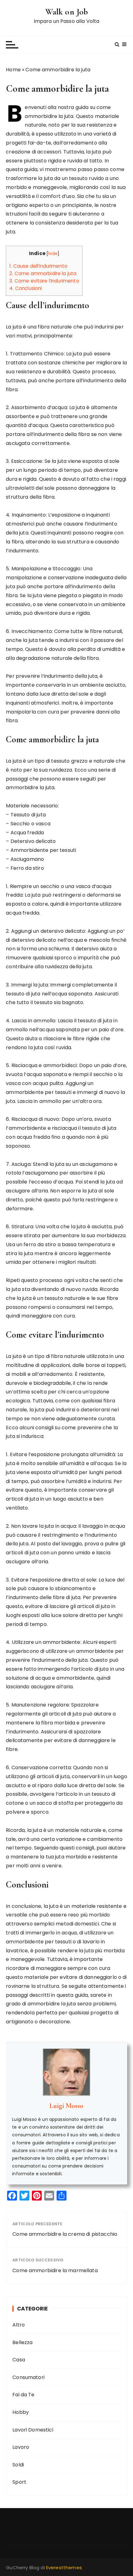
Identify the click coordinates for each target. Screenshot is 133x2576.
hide (53, 254)
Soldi (18, 2465)
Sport (19, 2482)
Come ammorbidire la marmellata (55, 2270)
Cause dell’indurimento (38, 266)
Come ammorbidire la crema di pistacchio (65, 2234)
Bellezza (22, 2342)
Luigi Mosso (66, 2106)
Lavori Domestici (33, 2430)
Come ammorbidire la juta (43, 273)
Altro (19, 2325)
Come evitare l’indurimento (44, 281)
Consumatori (28, 2377)
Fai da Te (23, 2395)
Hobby (21, 2412)
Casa (19, 2360)
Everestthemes (64, 2568)
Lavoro (21, 2447)
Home (13, 70)
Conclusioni (26, 288)
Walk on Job (67, 12)
